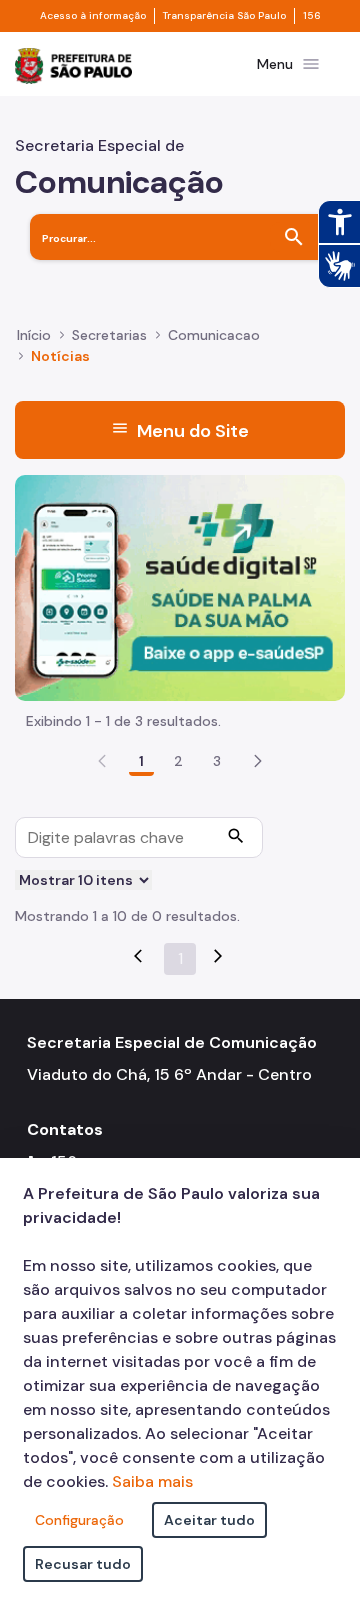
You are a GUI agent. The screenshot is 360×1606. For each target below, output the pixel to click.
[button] (258, 761)
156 (312, 16)
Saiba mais (152, 1481)
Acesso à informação (93, 16)
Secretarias (109, 335)
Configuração (79, 1520)
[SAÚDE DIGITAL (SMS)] (180, 586)
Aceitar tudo (209, 1520)
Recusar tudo (83, 1564)
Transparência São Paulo (224, 16)
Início (34, 335)
